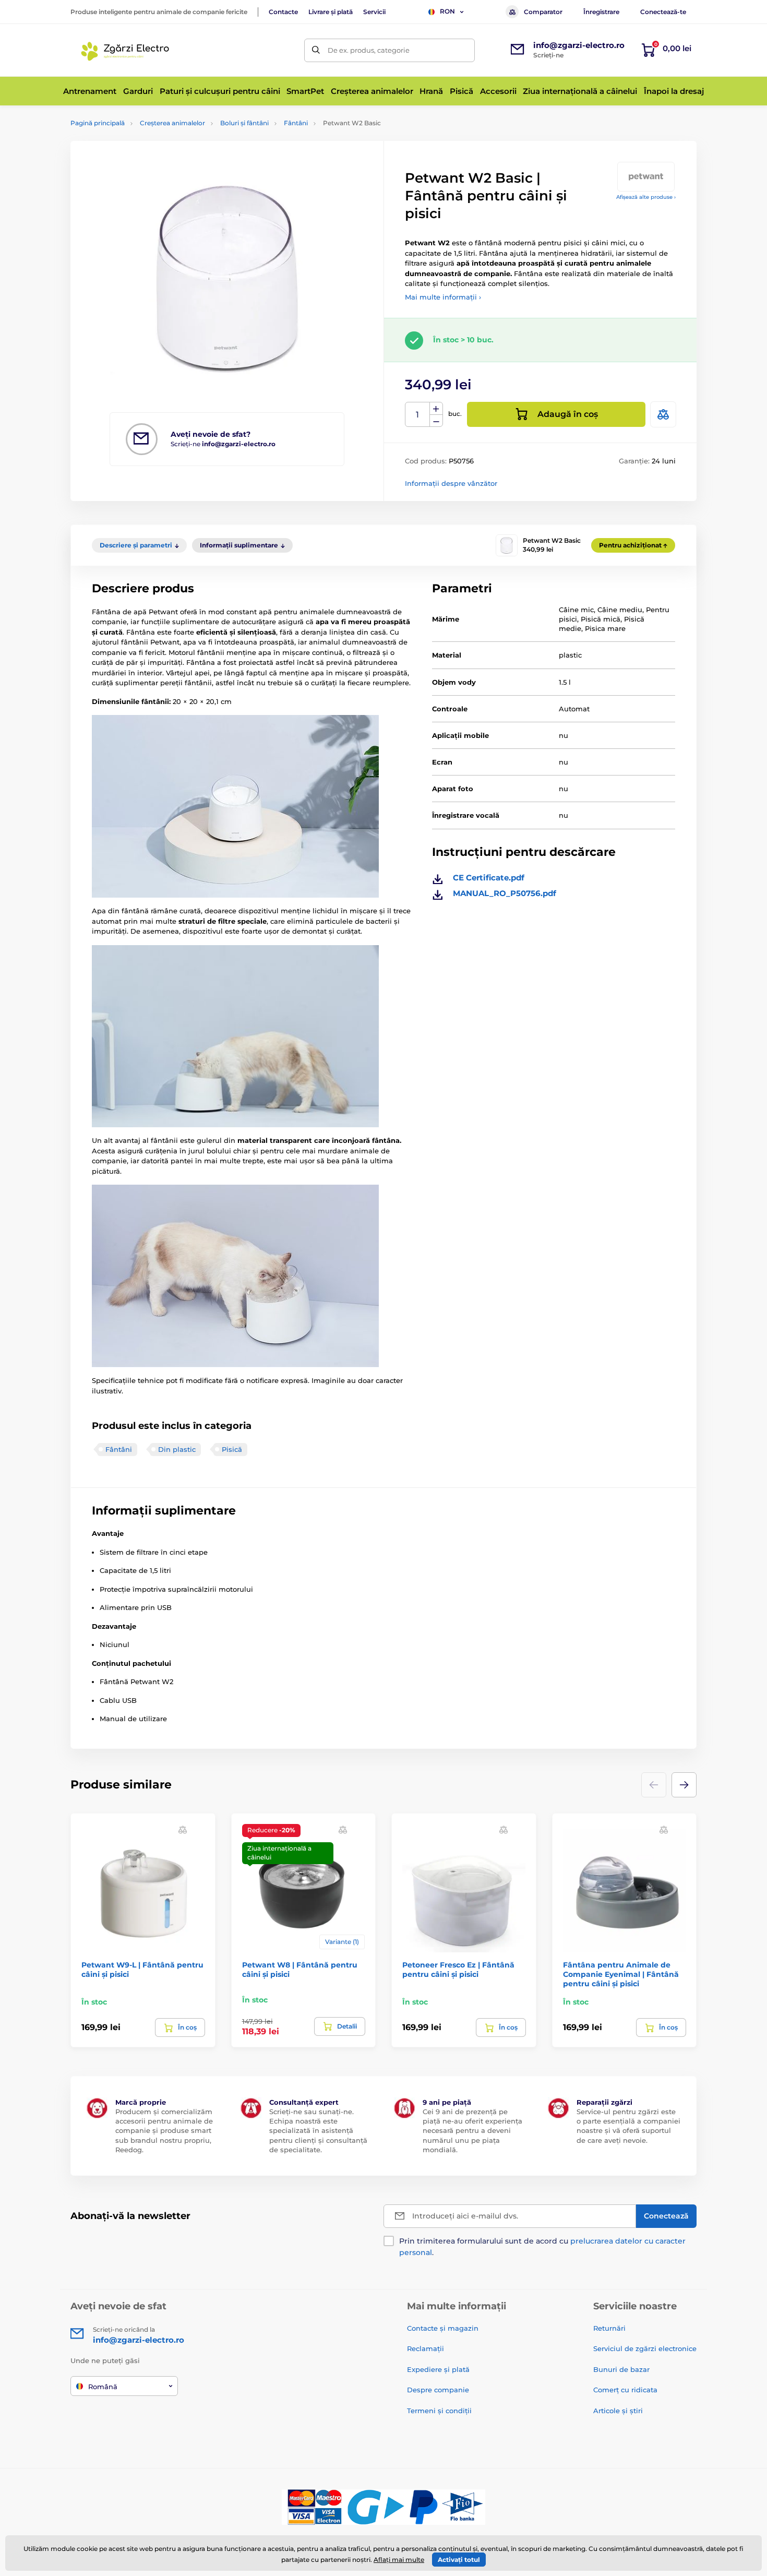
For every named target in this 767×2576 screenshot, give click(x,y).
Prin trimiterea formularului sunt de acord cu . (542, 2247)
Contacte (283, 12)
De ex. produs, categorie (369, 50)
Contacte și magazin (443, 2328)
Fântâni (296, 123)
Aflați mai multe (399, 2560)
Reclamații (426, 2348)
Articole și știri (618, 2411)
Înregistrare (601, 12)
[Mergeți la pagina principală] (127, 50)
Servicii (374, 12)
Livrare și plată (331, 12)
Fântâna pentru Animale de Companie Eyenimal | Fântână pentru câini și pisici (621, 1974)
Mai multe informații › (443, 297)
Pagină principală (98, 123)
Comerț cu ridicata (625, 2390)
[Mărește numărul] (436, 409)
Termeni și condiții (439, 2411)
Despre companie (438, 2390)
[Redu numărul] (436, 421)
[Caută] (316, 50)
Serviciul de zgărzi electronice (645, 2348)
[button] (684, 1785)
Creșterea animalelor (172, 123)
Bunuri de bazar (621, 2369)
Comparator (543, 12)
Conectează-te (663, 12)
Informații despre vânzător (451, 483)
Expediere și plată (438, 2369)
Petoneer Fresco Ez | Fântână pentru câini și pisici (458, 1970)
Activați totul (459, 2560)
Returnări (609, 2328)
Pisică (232, 1449)
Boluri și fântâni (244, 123)
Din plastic (177, 1449)
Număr (418, 415)
